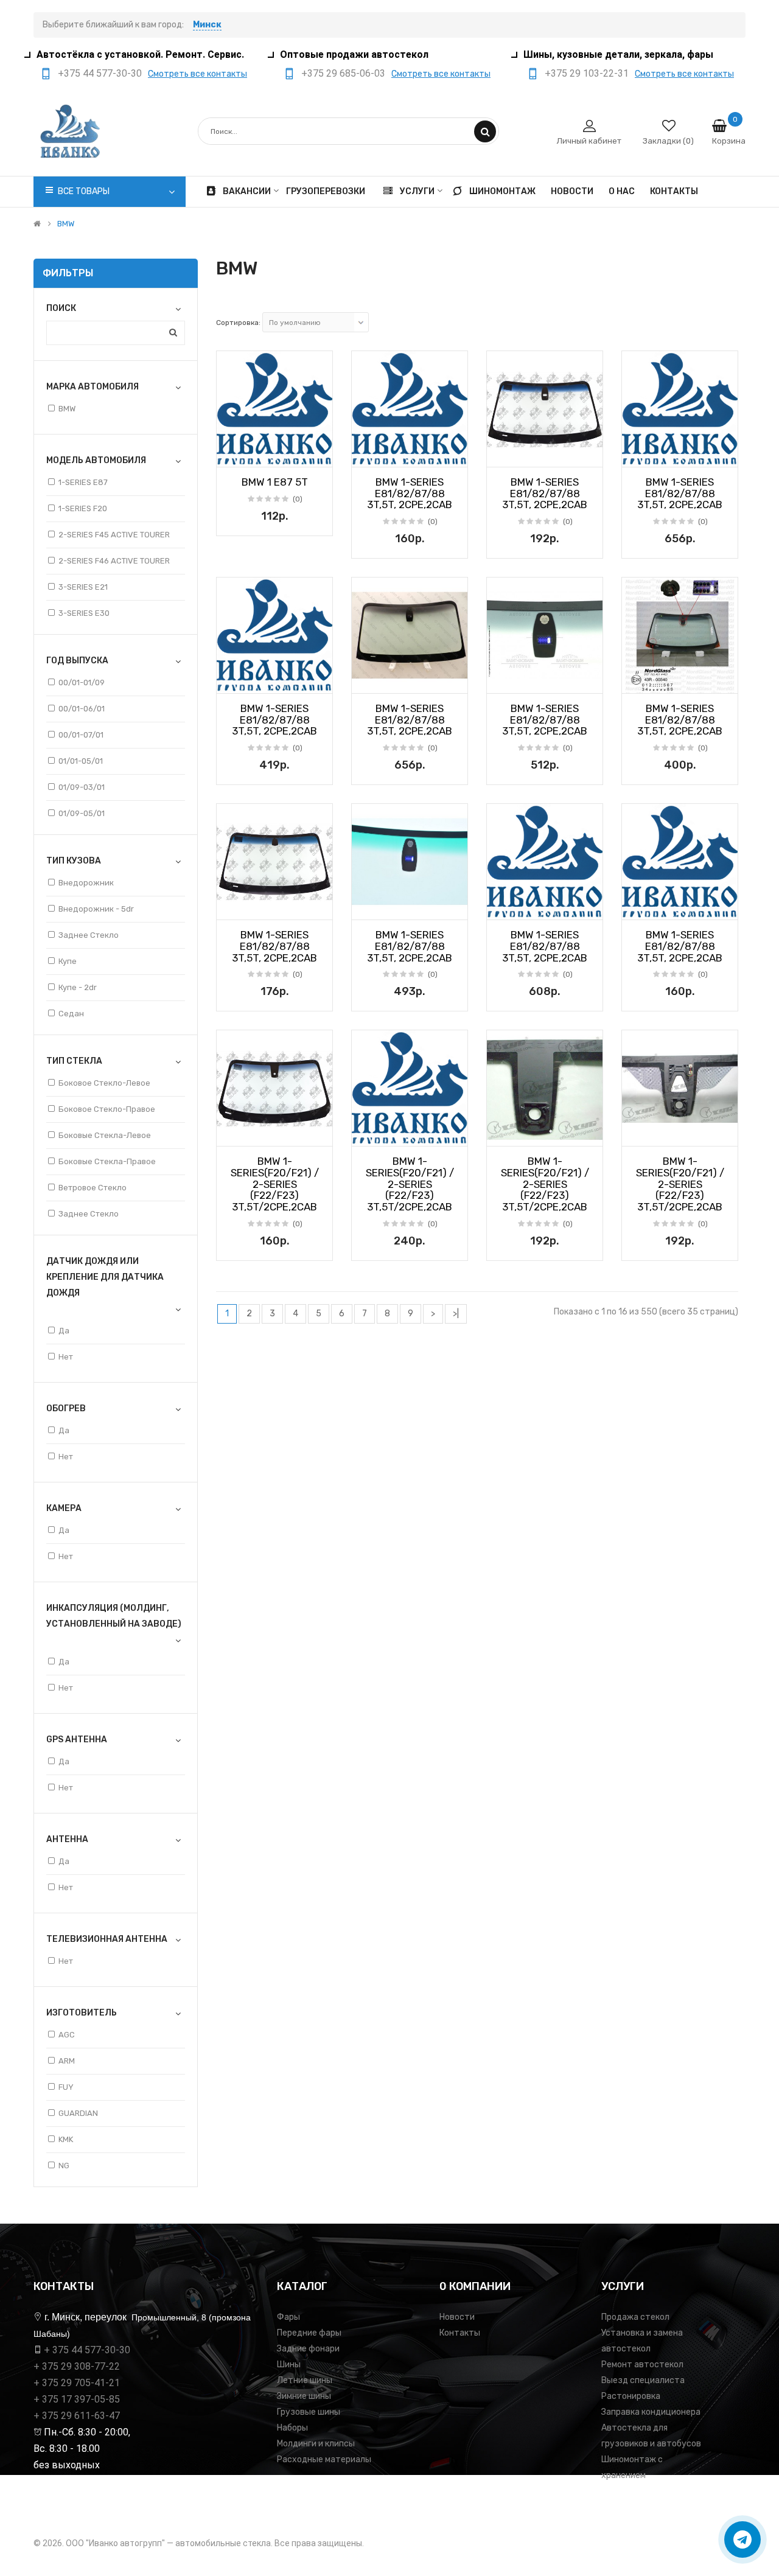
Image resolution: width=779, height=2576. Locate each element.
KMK (66, 2139)
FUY (66, 2087)
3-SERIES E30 (84, 613)
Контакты (460, 2333)
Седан (71, 1014)
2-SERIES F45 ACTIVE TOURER (114, 535)
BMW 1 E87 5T (275, 482)
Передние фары (309, 2333)
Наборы (292, 2428)
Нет (66, 1357)
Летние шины (305, 2380)
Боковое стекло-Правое (107, 1109)
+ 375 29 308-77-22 (77, 2366)
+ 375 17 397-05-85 (77, 2399)
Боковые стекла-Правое (107, 1161)
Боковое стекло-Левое (104, 1083)
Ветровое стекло (93, 1188)
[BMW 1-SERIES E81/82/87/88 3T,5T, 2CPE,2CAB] (410, 409)
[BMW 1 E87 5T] (274, 409)
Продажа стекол (635, 2317)
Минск (207, 25)
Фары (288, 2317)
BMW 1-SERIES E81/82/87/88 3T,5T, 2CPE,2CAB (410, 493)
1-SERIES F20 (83, 508)
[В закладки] (230, 454)
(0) (298, 499)
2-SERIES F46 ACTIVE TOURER (114, 561)
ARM (67, 2061)
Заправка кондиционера (651, 2412)
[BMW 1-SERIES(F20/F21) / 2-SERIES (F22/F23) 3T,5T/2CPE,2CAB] (274, 1088)
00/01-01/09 (82, 682)
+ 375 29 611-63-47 (77, 2416)
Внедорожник (86, 883)
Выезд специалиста (643, 2380)
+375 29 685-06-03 (343, 73)
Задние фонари (308, 2349)
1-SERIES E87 (83, 482)
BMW (66, 224)
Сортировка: (238, 323)
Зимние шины (304, 2396)
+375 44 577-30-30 (100, 73)
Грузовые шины (309, 2412)
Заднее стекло (89, 935)
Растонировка (631, 2396)
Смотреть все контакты (197, 74)
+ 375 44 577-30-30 (87, 2350)
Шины (289, 2365)
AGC (67, 2035)
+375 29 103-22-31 (587, 73)
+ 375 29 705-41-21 (77, 2383)
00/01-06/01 (82, 709)
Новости (457, 2317)
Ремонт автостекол (642, 2365)
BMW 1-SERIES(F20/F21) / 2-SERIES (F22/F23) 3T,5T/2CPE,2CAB (275, 1184)
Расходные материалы (324, 2459)
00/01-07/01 (81, 735)
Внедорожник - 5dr (96, 909)
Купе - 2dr (78, 987)
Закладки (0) (668, 141)
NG (64, 2166)
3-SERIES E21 (83, 587)
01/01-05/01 (81, 761)
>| (456, 1314)
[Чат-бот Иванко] (742, 2539)
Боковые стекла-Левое (105, 1135)
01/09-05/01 (82, 813)
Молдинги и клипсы (316, 2444)
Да (64, 1331)
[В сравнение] (319, 454)
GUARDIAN (78, 2113)
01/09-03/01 (82, 787)
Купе (68, 961)
